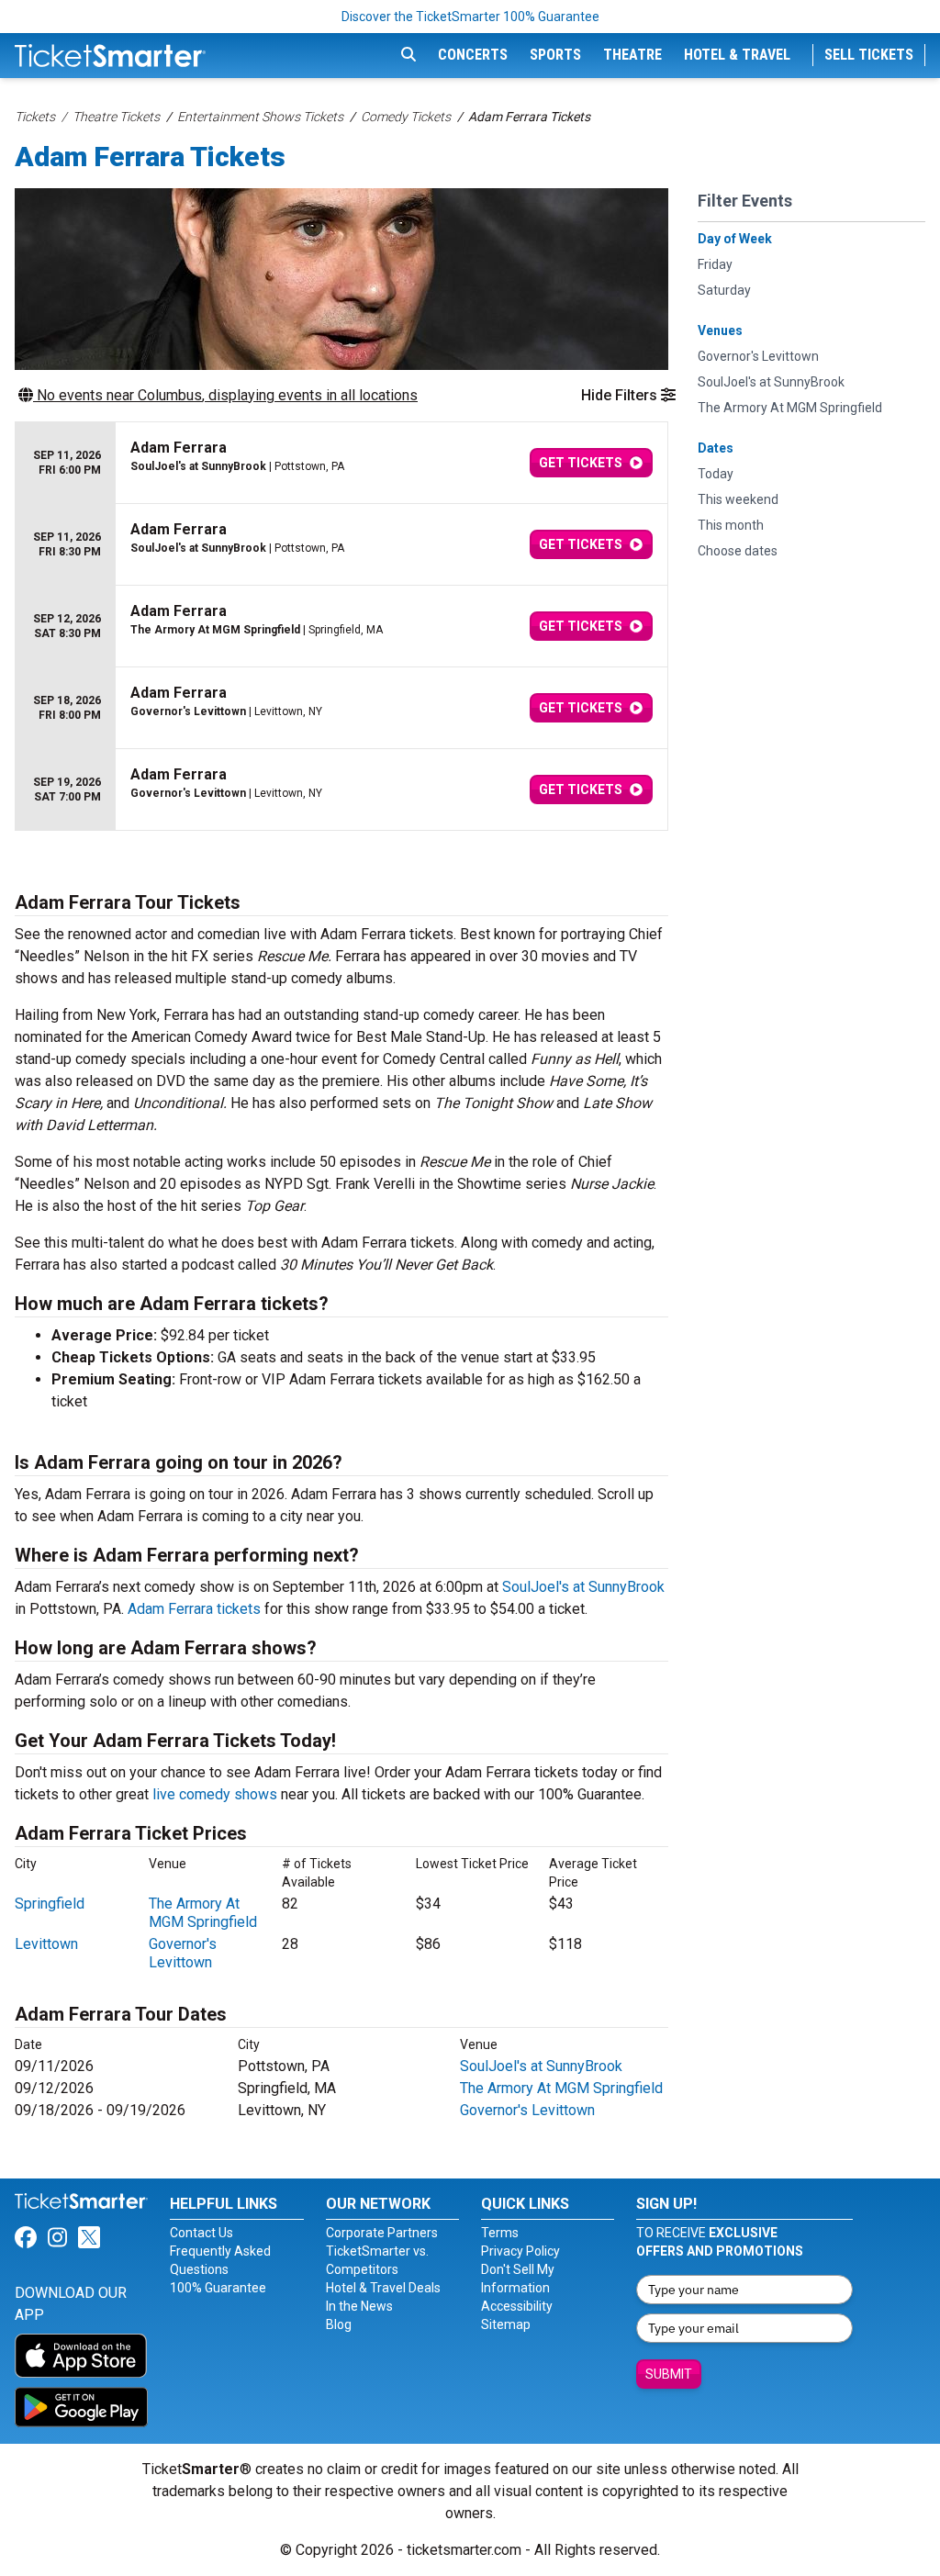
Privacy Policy (520, 2251)
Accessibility (517, 2306)
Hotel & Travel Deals (383, 2288)
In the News (359, 2306)
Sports (555, 55)
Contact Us (201, 2233)
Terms (500, 2233)
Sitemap (506, 2324)
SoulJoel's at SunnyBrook (583, 1587)
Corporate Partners (382, 2233)
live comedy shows (215, 1794)
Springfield (50, 1904)
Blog (339, 2324)
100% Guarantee (218, 2288)
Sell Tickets (869, 55)
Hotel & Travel (737, 55)
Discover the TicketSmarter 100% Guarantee (470, 17)
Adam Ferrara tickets (194, 1609)
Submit (669, 2374)
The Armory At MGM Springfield (203, 1913)
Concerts (473, 55)
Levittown (46, 1944)
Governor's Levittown (183, 1953)
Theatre (632, 55)
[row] (341, 463)
